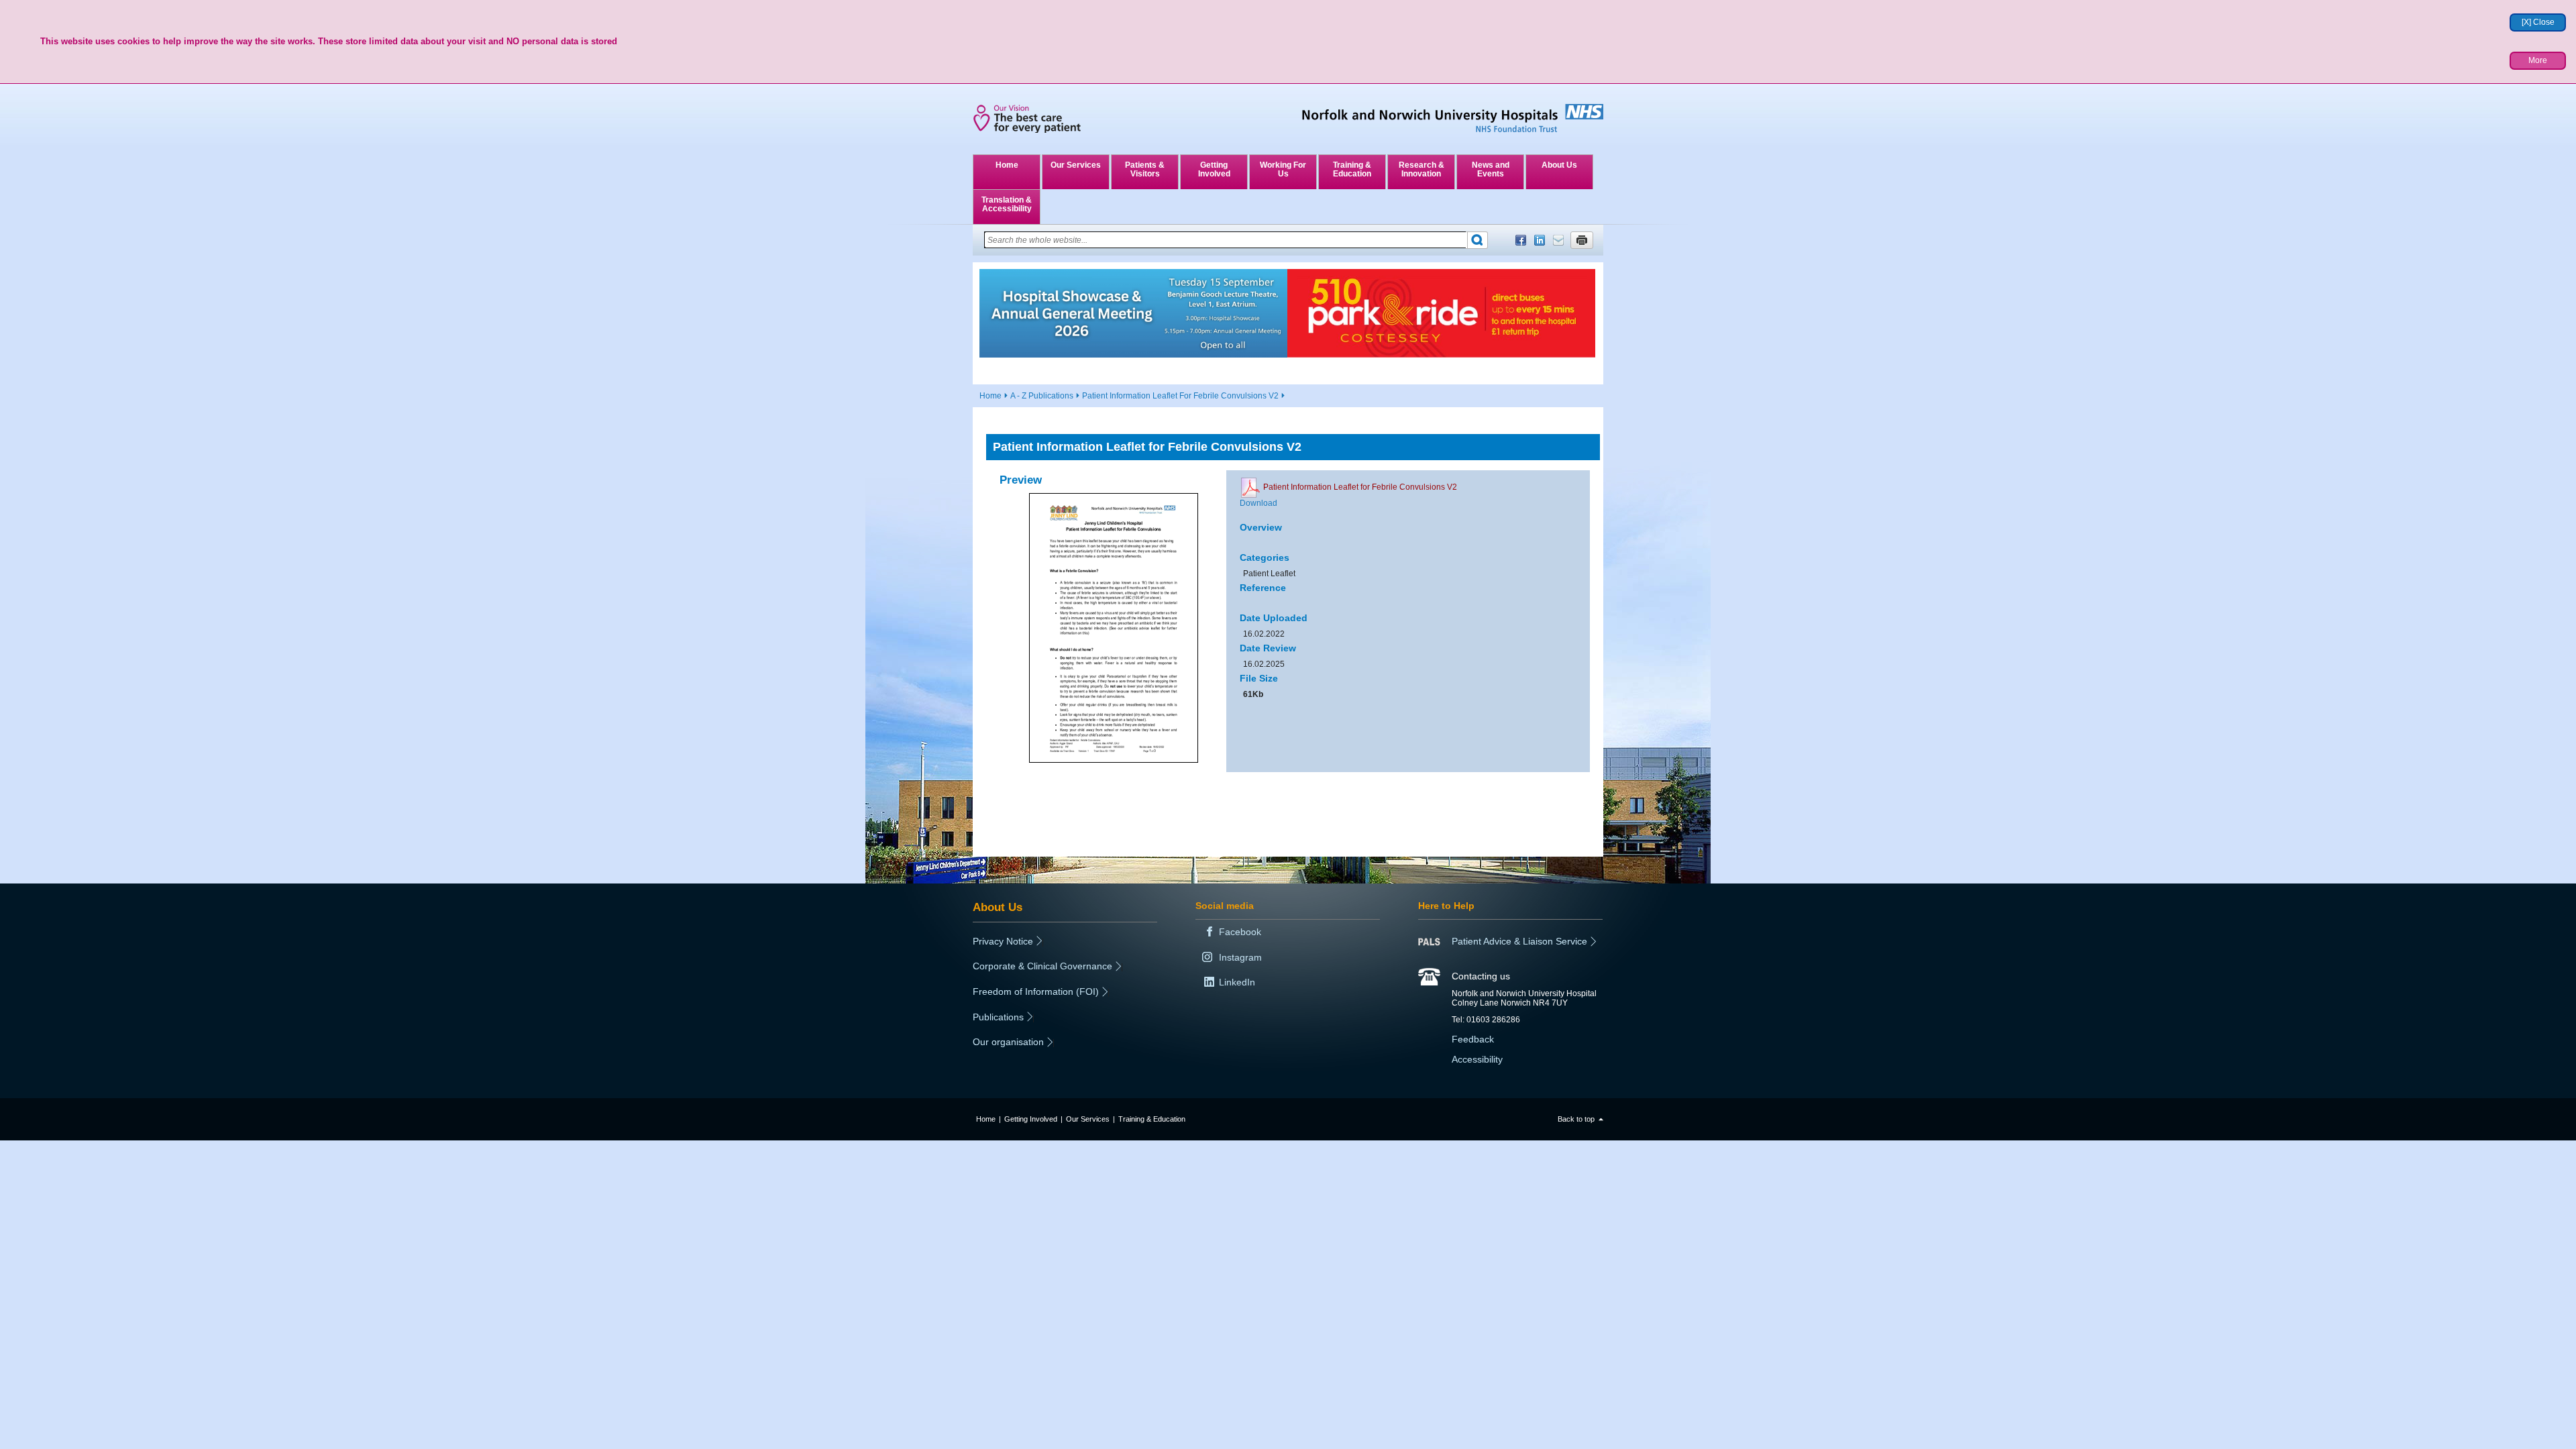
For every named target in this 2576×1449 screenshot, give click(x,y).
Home (1007, 165)
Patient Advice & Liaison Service (1519, 941)
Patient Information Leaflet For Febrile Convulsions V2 (1180, 396)
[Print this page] (1582, 240)
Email (1558, 240)
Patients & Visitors (1145, 169)
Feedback (1473, 1039)
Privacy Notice (1003, 941)
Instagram (1240, 957)
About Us (1559, 165)
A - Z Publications (1042, 396)
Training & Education (1352, 169)
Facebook (1521, 240)
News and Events (1491, 169)
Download (1258, 503)
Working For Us (1283, 169)
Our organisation (1008, 1042)
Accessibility (1477, 1059)
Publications (998, 1017)
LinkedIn (1540, 240)
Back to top (1576, 1119)
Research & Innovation (1421, 169)
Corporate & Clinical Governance (1042, 966)
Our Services (1076, 165)
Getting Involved (1214, 169)
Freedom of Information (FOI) (1036, 991)
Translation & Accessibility (1007, 204)
